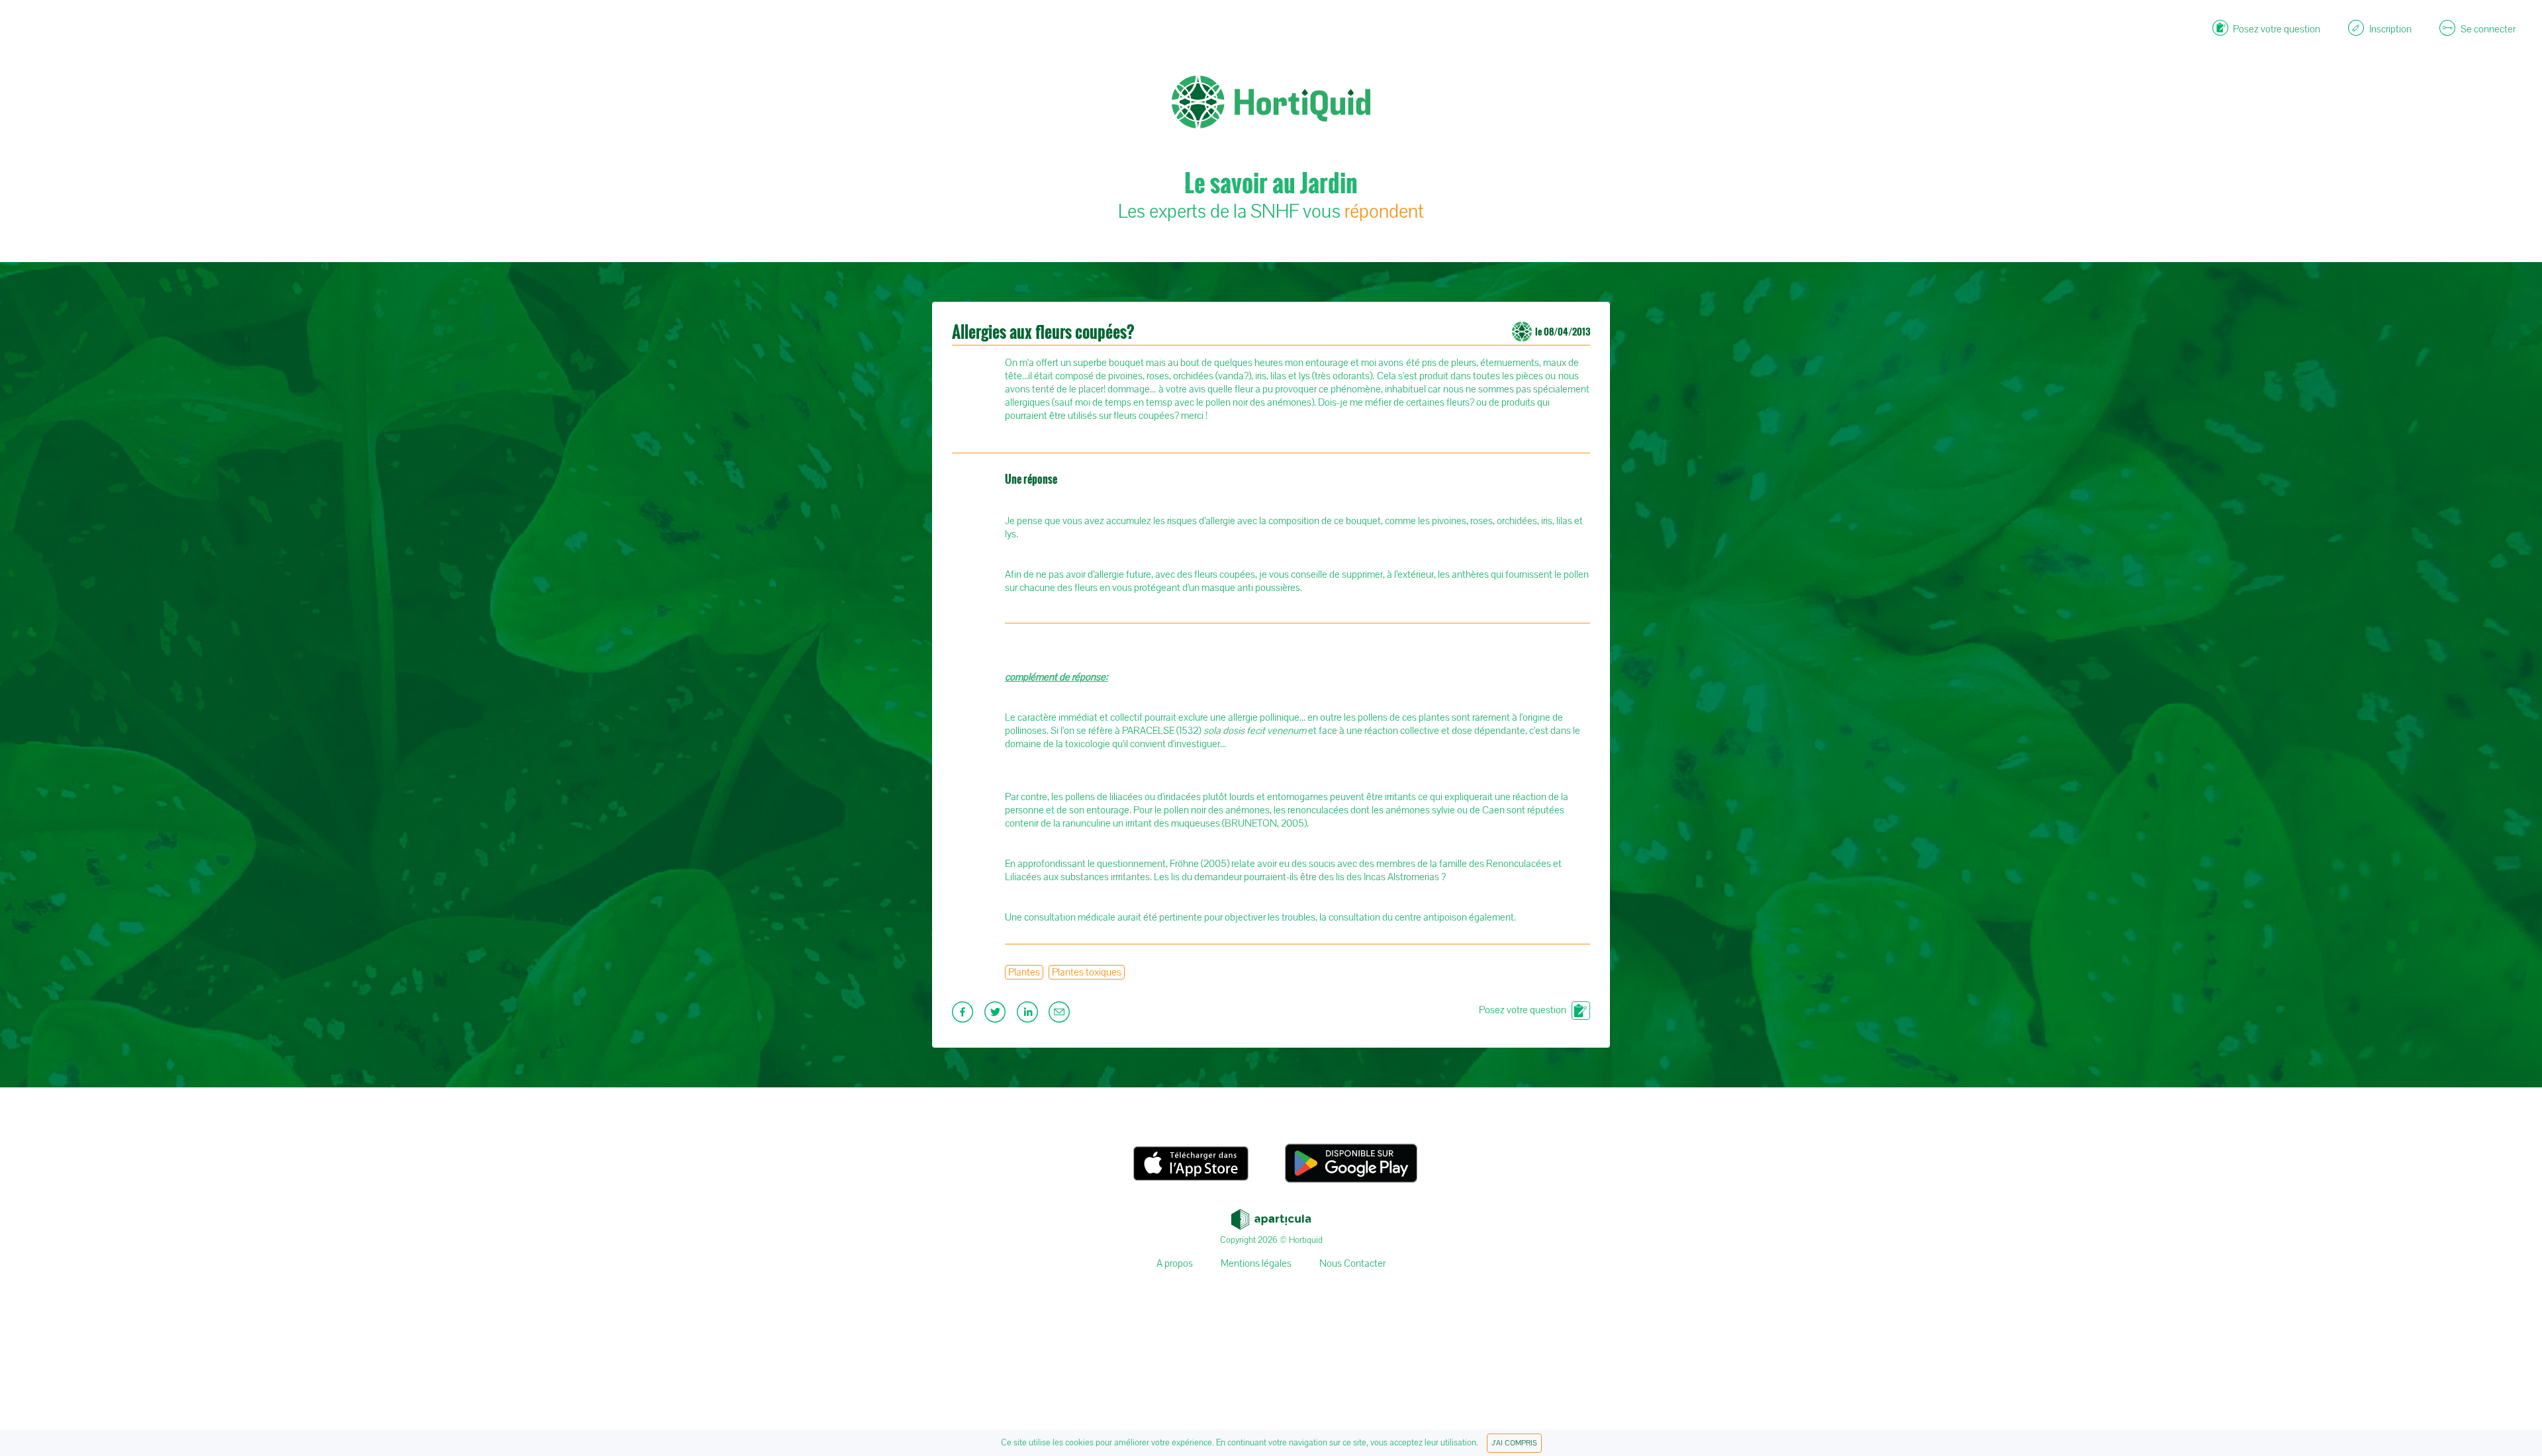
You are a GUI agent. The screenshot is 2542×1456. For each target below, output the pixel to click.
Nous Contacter (1352, 1263)
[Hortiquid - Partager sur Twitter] (997, 1016)
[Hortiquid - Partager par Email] (1061, 1016)
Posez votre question (1523, 1010)
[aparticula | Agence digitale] (1271, 1216)
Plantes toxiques (1087, 972)
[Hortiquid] (1271, 40)
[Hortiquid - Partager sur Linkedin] (1029, 1016)
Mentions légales (1256, 1263)
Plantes (1024, 972)
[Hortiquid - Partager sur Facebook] (964, 1016)
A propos (1175, 1263)
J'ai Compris (1514, 1443)
